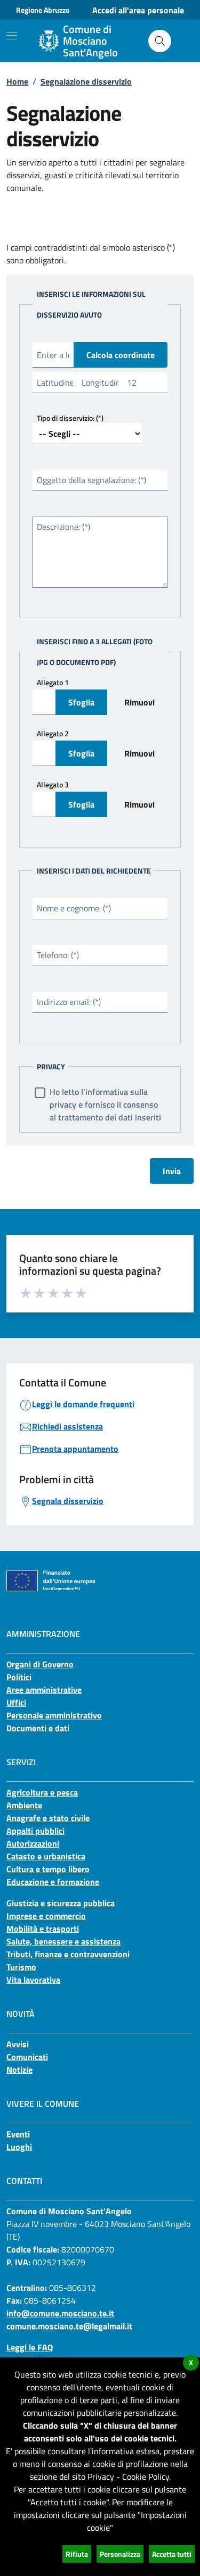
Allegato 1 (53, 682)
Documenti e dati (38, 1728)
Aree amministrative (44, 1690)
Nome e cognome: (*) (74, 908)
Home (17, 81)
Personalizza (120, 2554)
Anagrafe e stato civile (48, 1818)
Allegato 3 (53, 784)
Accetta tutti (172, 2554)
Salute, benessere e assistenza (63, 1941)
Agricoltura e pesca (42, 1792)
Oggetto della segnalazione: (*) (91, 480)
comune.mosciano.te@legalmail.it (69, 2326)
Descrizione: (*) (63, 527)
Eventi (18, 2134)
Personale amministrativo (54, 1715)
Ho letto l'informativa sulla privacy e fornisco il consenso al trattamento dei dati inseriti (105, 1104)
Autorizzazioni (33, 1843)
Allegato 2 (53, 733)
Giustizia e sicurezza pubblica (61, 1903)
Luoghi (19, 2147)
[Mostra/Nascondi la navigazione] (12, 36)
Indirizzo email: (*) (69, 1002)
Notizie (19, 2070)
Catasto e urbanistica (46, 1856)
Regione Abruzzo (43, 10)
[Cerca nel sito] (160, 41)
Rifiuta (77, 2554)
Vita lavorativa (33, 1980)
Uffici (16, 1702)
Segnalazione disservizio (86, 81)
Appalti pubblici (35, 1831)
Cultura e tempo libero (48, 1869)
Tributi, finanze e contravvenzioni (68, 1954)
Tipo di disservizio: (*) (70, 418)
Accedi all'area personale (138, 10)
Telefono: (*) (58, 955)
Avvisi (18, 2044)
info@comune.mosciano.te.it (60, 2313)
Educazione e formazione (53, 1882)
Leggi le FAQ (30, 2347)
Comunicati (27, 2057)
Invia (172, 1171)
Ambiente (24, 1805)
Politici (19, 1677)
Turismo (21, 1967)
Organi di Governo (40, 1664)
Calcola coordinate (121, 355)
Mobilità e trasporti (43, 1929)
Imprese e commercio (46, 1916)
